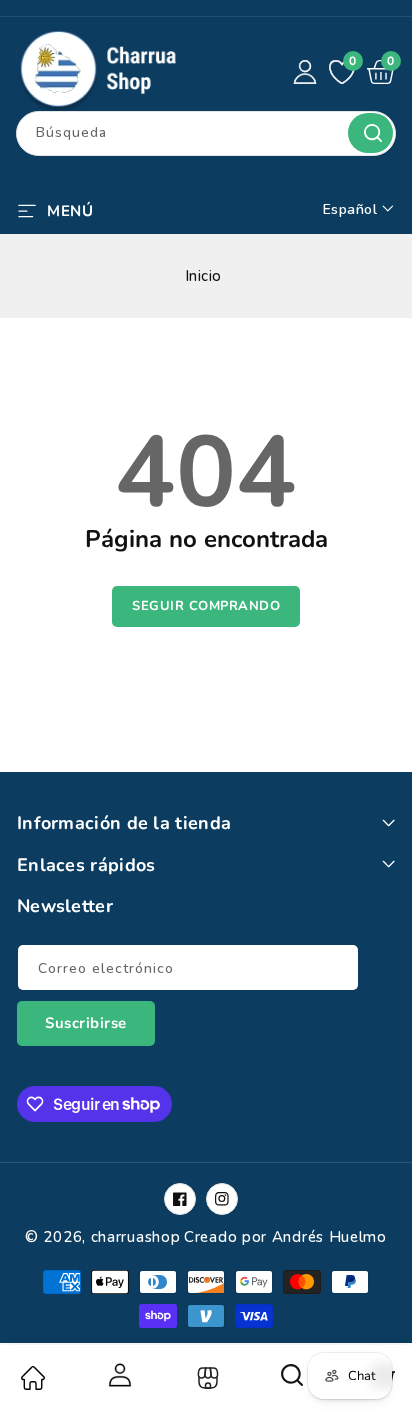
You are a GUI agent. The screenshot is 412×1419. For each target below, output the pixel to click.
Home (32, 1378)
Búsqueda (370, 133)
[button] (55, 209)
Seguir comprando (206, 606)
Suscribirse (86, 1023)
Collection (205, 1378)
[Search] (293, 1382)
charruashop (136, 1237)
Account (119, 1375)
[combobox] (206, 133)
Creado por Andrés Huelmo (285, 1237)
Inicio (203, 276)
